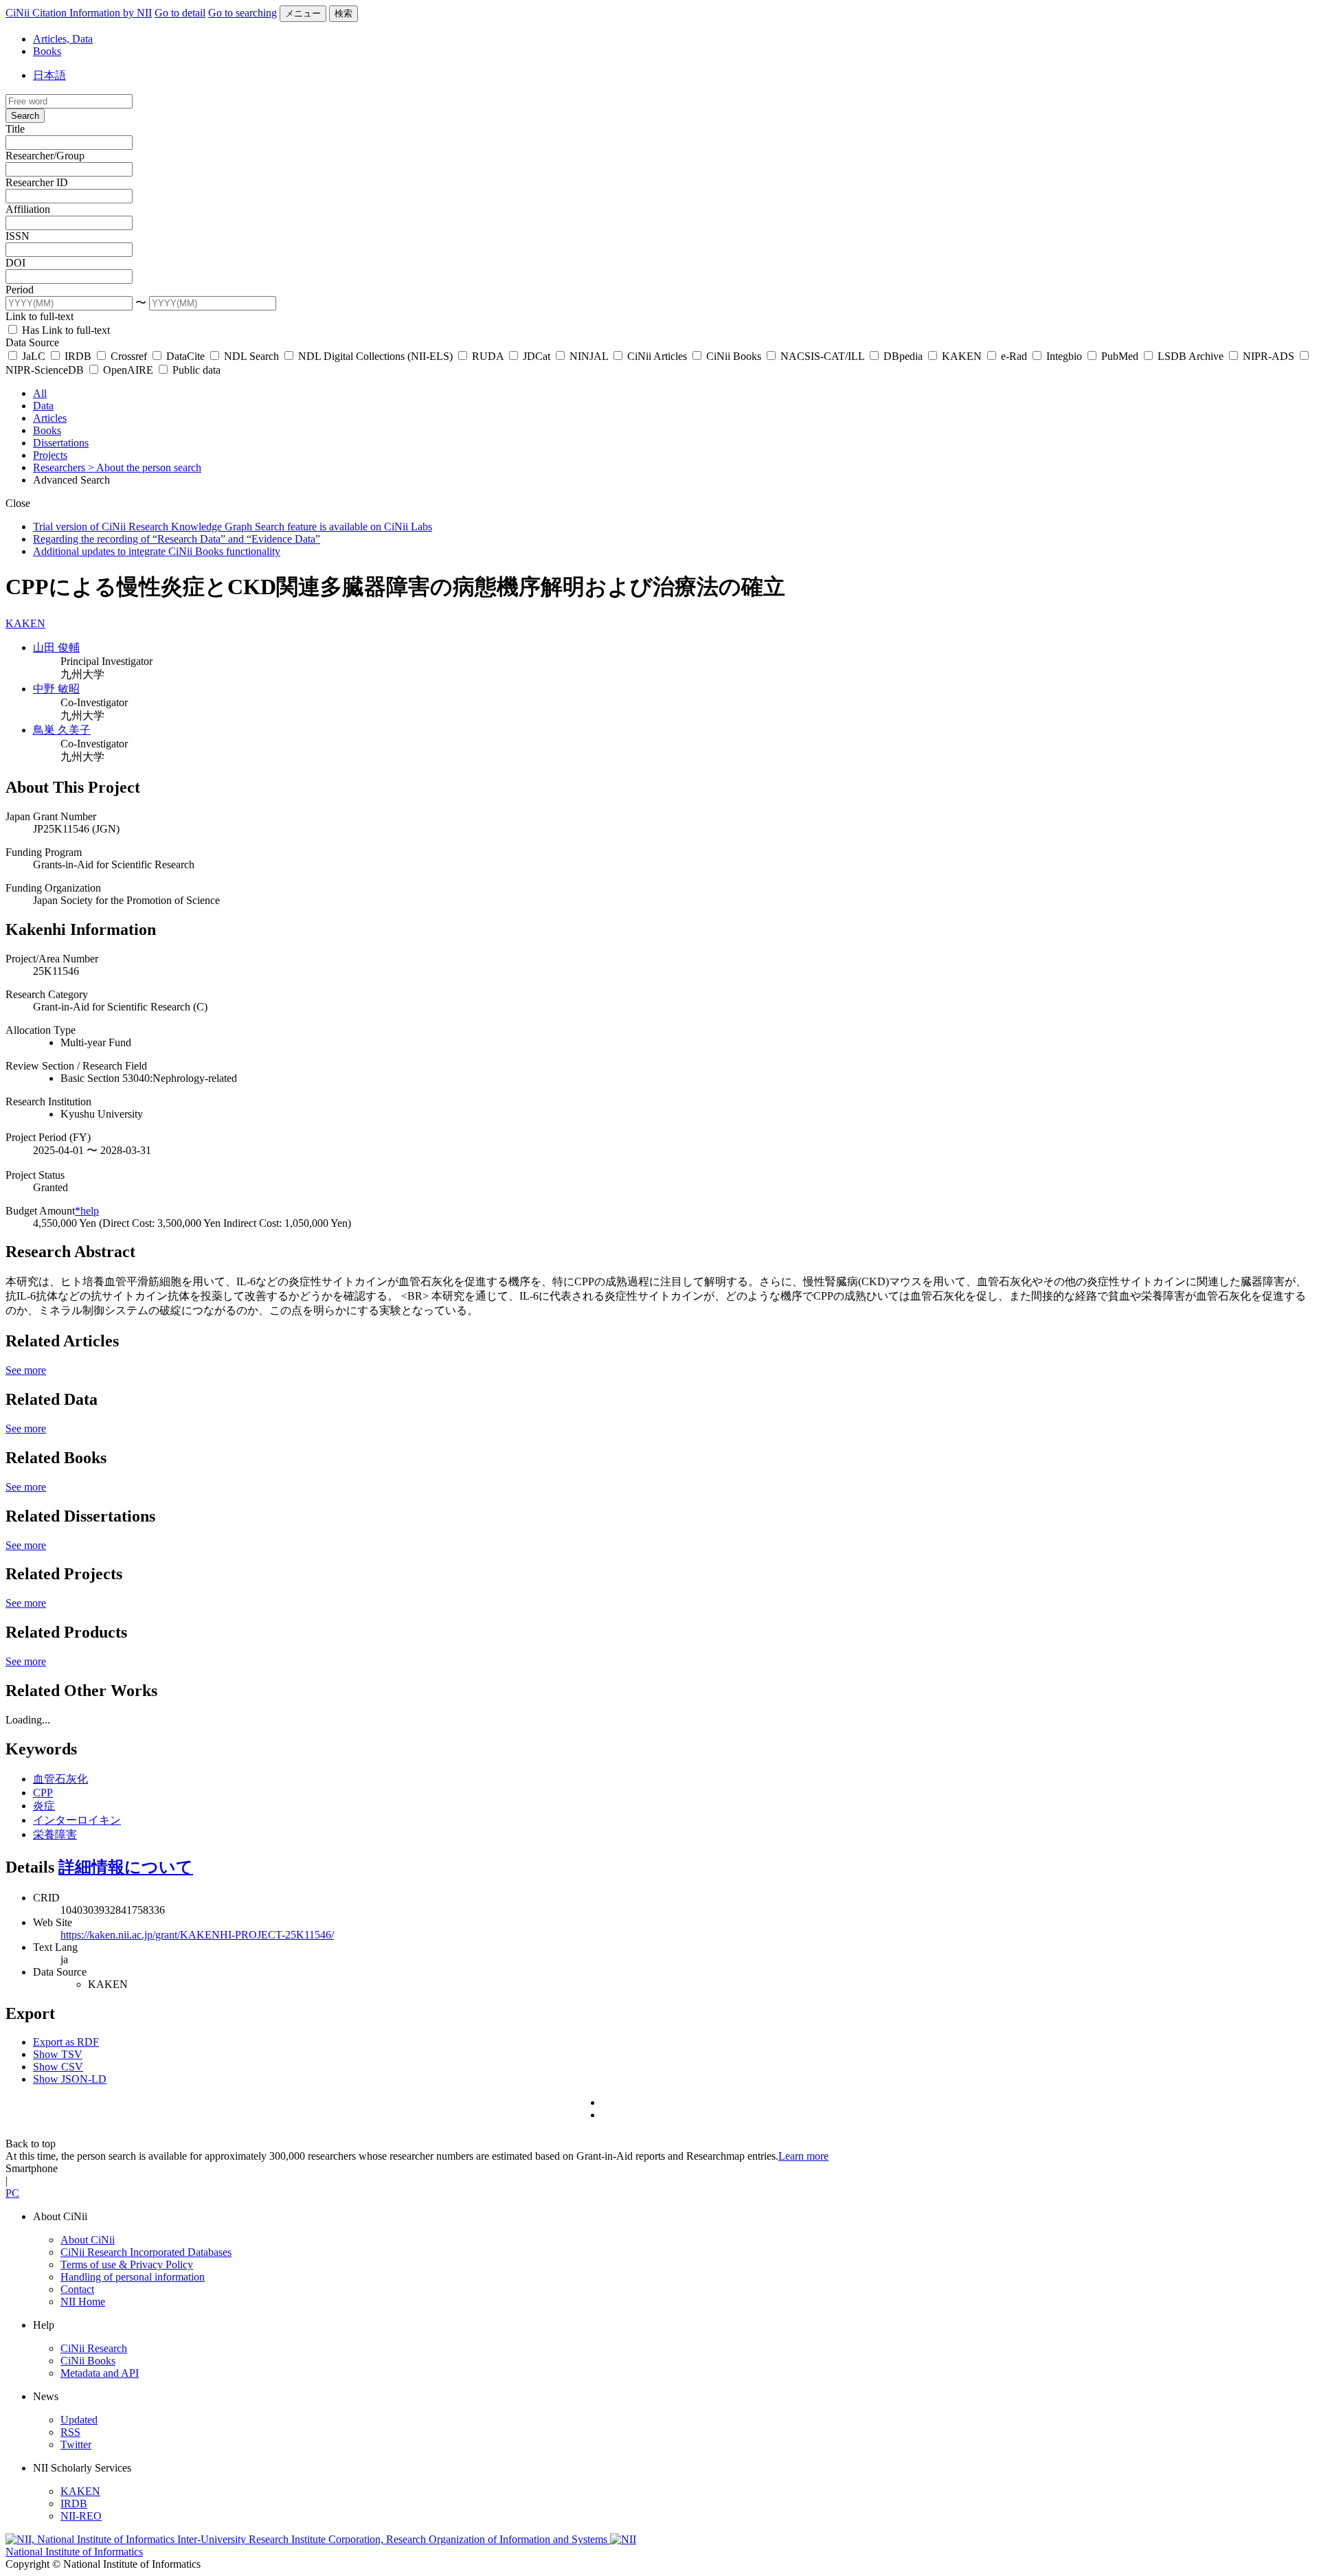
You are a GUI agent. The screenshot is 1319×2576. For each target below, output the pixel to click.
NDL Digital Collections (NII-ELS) (375, 356)
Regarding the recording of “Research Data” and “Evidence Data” (177, 539)
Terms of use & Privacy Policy (127, 2264)
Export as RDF (66, 2042)
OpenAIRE (128, 370)
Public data (195, 370)
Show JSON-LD (70, 2079)
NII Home (83, 2302)
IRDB (78, 356)
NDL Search (251, 356)
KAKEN (962, 356)
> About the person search (145, 467)
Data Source (32, 342)
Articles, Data (63, 39)
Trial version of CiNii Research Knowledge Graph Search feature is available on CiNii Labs (233, 527)
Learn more (803, 2156)
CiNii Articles (657, 356)
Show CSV (58, 2067)
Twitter (76, 2444)
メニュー (303, 13)
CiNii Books (734, 356)
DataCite (185, 356)
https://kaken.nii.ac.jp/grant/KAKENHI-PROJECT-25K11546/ (197, 1935)
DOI (15, 263)
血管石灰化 (60, 1779)
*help (87, 1211)
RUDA (488, 356)
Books (47, 51)
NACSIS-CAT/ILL (822, 356)
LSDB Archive (1191, 356)
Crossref (129, 356)
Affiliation (28, 209)
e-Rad (1014, 356)
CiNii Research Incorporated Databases (146, 2252)
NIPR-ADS (1269, 356)
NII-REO (81, 2516)
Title (15, 129)
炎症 (44, 1806)
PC (12, 2193)
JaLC (34, 356)
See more (26, 1370)
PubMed (1120, 356)
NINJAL (589, 356)
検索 (343, 13)
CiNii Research (94, 2348)
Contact (77, 2289)
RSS (70, 2432)
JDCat (537, 356)
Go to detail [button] (180, 13)
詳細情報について (126, 1867)
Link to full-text (40, 316)
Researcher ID (37, 182)
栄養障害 (55, 1834)
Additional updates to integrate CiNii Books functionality (157, 551)
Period (20, 290)
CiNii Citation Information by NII (79, 13)
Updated (79, 2420)
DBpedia (903, 356)
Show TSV (58, 2054)
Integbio (1064, 356)
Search (25, 116)
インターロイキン (77, 1820)
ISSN (18, 236)
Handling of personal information (133, 2277)
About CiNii (88, 2240)
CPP (43, 1793)
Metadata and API (100, 2373)
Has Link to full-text (65, 330)
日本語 (49, 75)
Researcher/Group (45, 156)
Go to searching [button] (243, 13)
